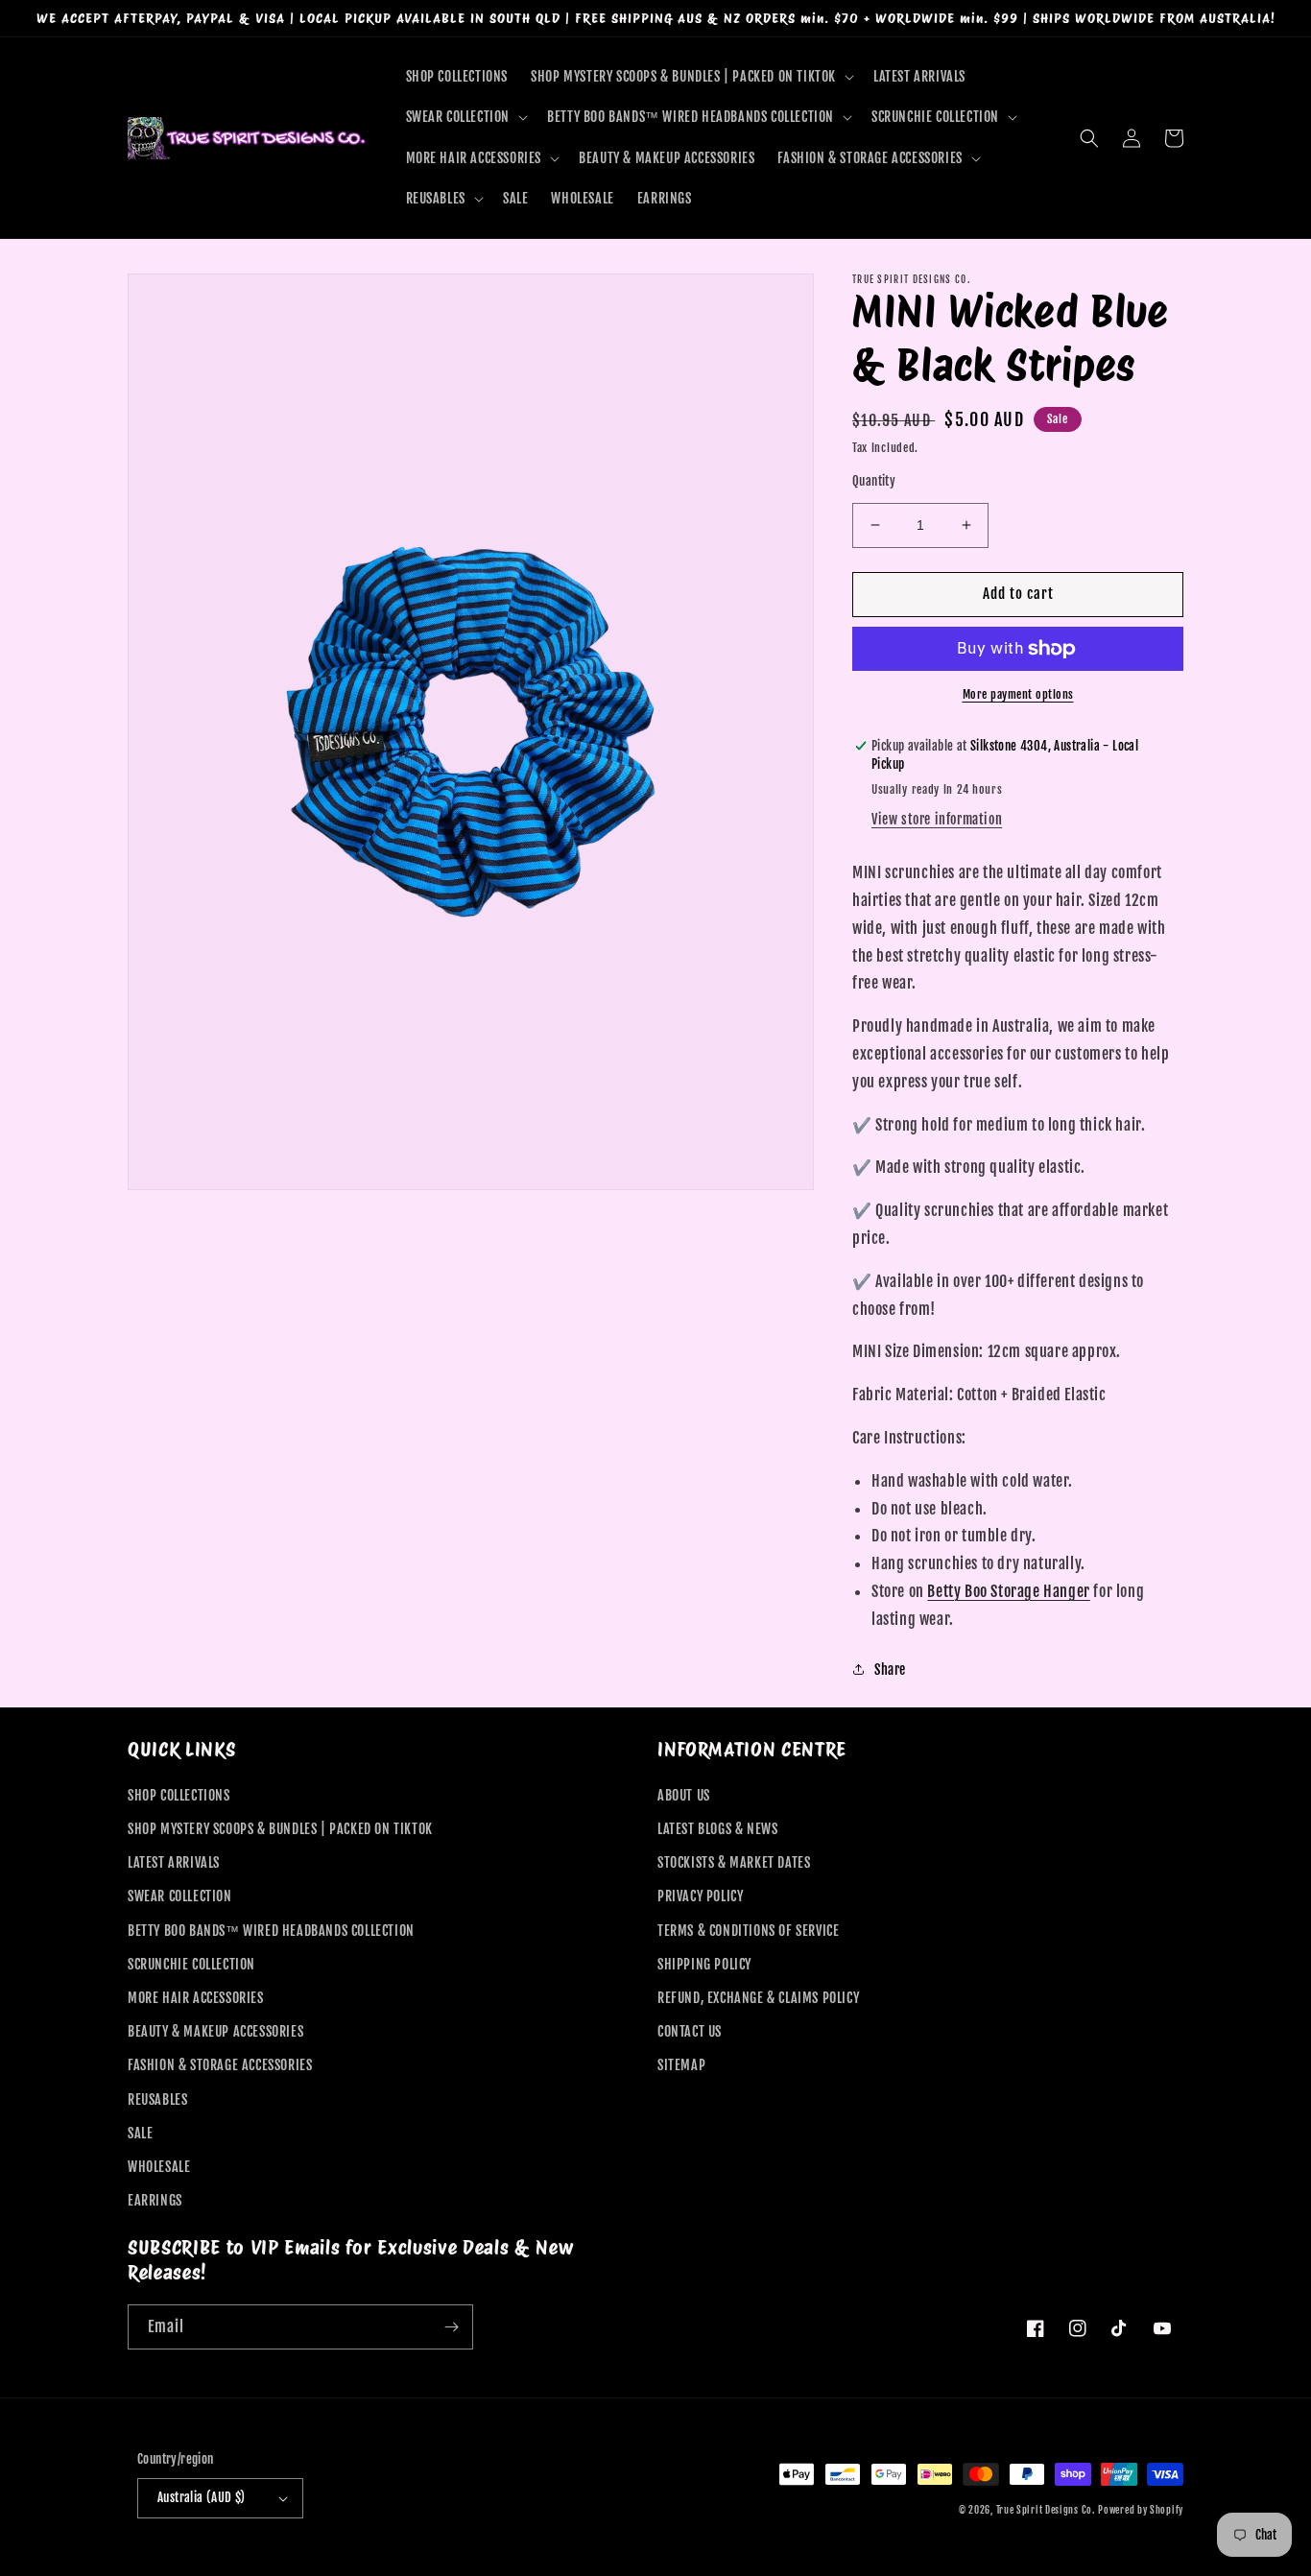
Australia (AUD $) (202, 2497)
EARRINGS (155, 2200)
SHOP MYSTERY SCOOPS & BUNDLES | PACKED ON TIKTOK (280, 1829)
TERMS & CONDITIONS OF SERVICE (748, 1931)
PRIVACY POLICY (700, 1896)
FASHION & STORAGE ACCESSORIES (220, 2065)
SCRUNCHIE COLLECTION (191, 1964)
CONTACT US (690, 2031)
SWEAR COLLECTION (180, 1896)
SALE (140, 2133)
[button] (691, 77)
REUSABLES (157, 2099)
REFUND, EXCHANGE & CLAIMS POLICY (758, 1998)
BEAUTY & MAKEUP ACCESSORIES (215, 2031)
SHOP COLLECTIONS (179, 1795)
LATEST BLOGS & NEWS (717, 1829)
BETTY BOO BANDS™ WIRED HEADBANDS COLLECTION (271, 1931)
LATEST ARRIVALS (174, 1862)
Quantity (874, 481)
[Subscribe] (451, 2327)
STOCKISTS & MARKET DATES (734, 1862)
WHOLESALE (159, 2167)
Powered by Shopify (1141, 2510)
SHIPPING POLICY (704, 1964)
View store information (937, 819)
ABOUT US (684, 1795)
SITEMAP (681, 2065)
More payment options (1018, 694)
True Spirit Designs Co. (1046, 2510)
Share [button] (890, 1670)
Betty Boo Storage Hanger (1008, 1591)
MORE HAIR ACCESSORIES (196, 1998)
